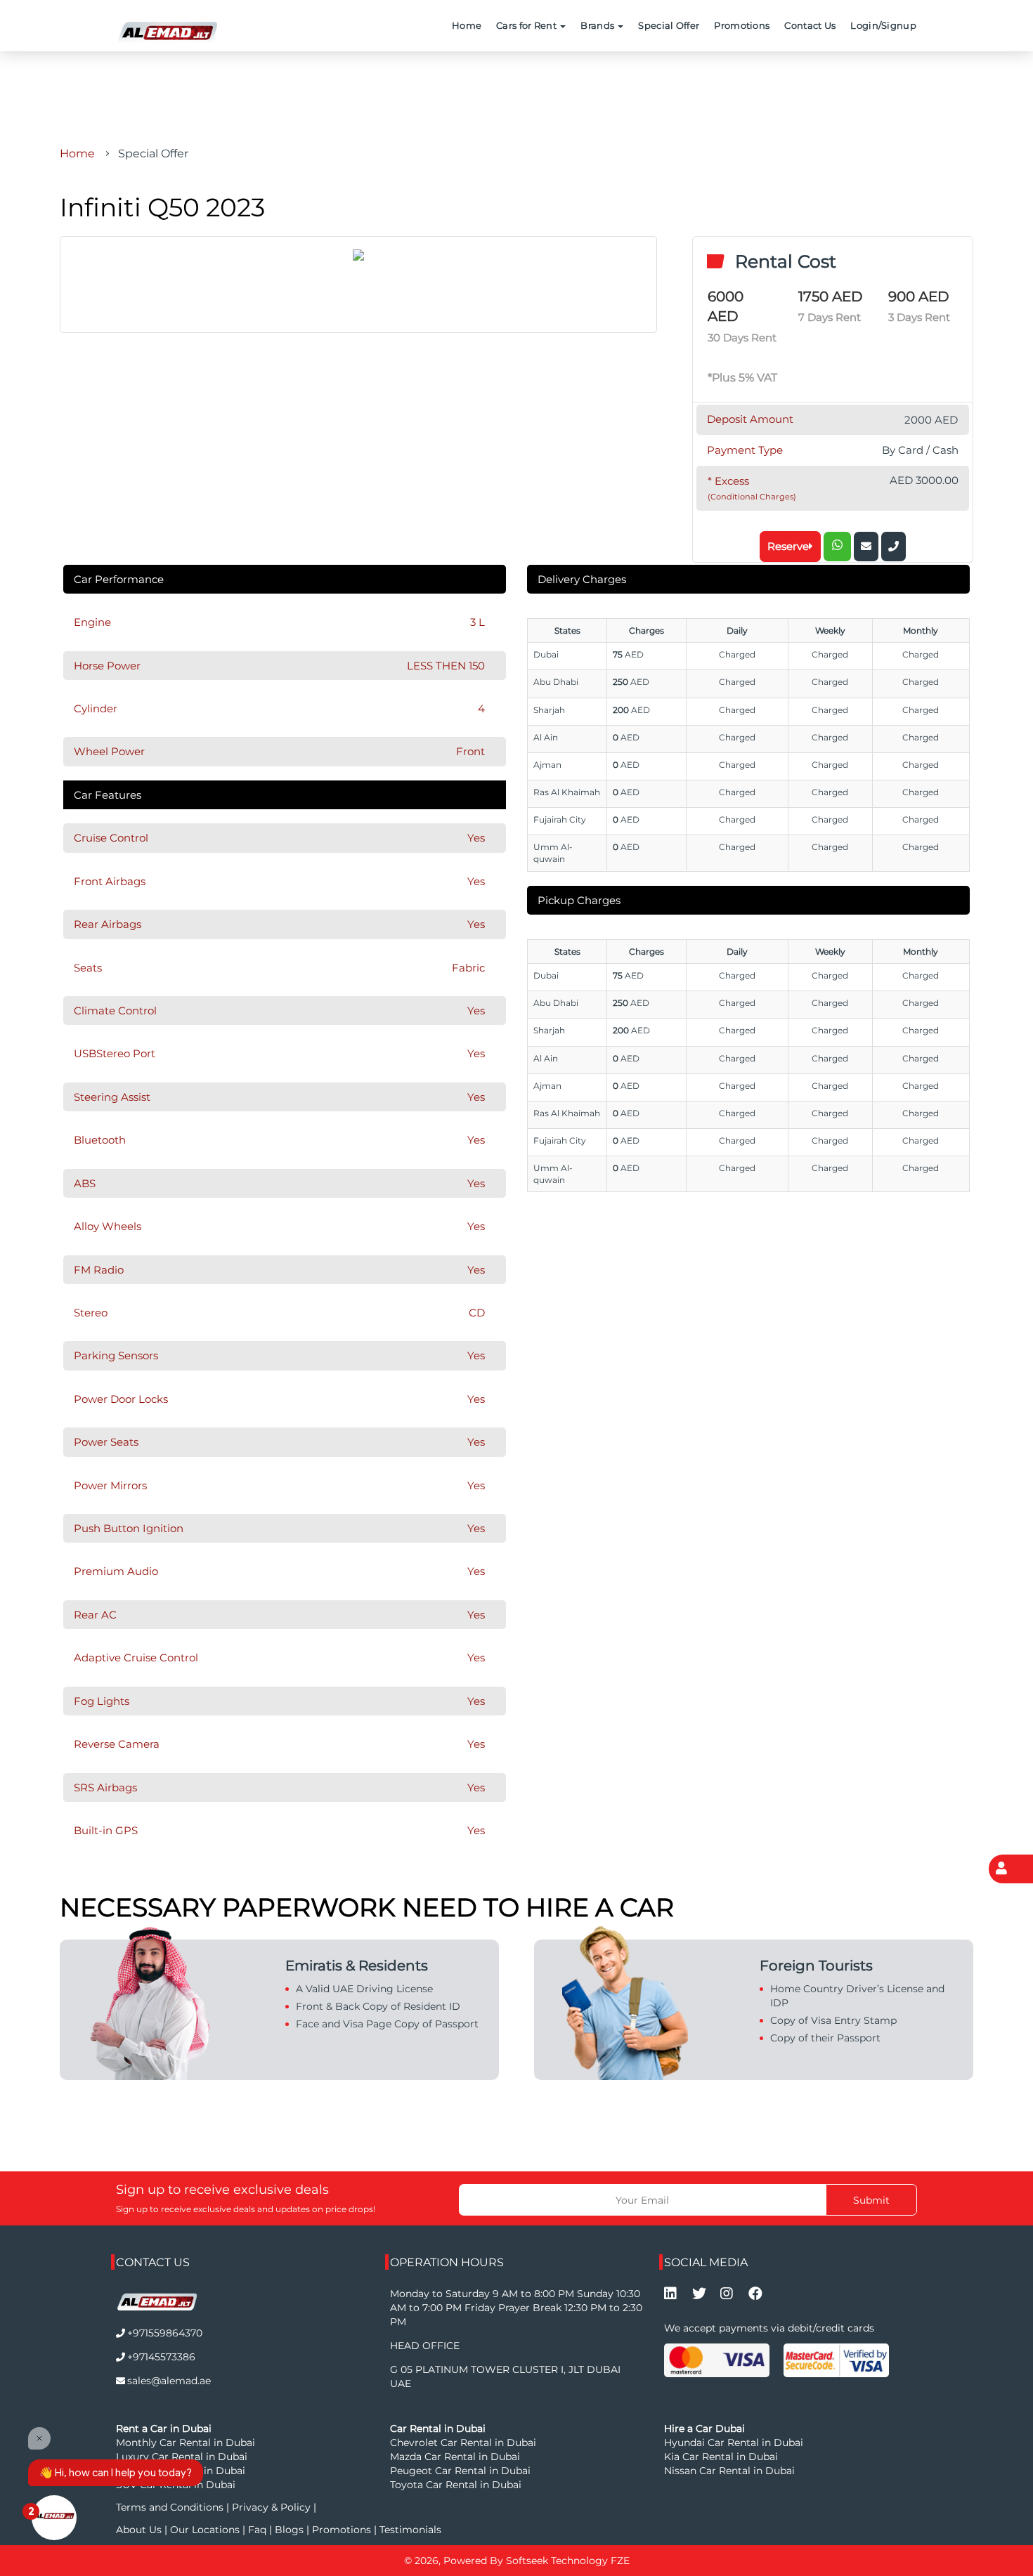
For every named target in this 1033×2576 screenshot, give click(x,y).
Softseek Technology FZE (568, 2561)
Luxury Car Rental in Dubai (182, 2457)
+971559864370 (165, 2333)
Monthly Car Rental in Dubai (186, 2443)
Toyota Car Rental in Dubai (456, 2485)
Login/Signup (883, 25)
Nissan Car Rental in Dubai (729, 2471)
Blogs (291, 2530)
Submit (871, 2200)
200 (621, 710)
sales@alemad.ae (169, 2381)
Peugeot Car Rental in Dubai (460, 2471)
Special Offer (669, 25)
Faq (257, 2530)
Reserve (788, 546)
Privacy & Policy (271, 2507)
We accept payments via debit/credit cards (769, 2328)
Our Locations (206, 2530)
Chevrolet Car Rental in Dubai (463, 2443)
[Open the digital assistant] (54, 2518)
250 (621, 682)
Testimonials (410, 2530)
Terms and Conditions (171, 2507)
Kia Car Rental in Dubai (721, 2457)
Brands (598, 25)
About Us (140, 2530)
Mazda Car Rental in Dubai (455, 2457)
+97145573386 (161, 2357)
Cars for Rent (527, 25)
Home (467, 25)
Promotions (742, 25)
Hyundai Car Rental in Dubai (734, 2443)
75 (618, 654)
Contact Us (810, 25)
